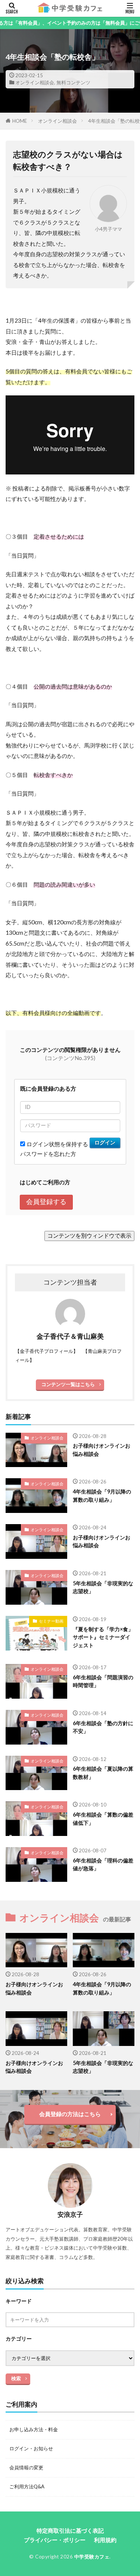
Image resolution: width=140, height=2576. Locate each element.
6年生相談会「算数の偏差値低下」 (103, 1818)
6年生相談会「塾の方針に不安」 (103, 1727)
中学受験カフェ (92, 2557)
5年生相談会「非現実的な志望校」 (103, 1587)
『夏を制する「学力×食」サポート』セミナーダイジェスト (103, 1637)
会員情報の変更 (26, 2467)
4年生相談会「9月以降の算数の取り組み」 (102, 1495)
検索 (16, 2378)
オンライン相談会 (35, 82)
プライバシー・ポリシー (55, 2540)
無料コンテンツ (73, 82)
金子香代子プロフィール (46, 1351)
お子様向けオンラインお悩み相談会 (102, 1450)
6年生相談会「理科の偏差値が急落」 (103, 1864)
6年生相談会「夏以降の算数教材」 (103, 1773)
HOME (20, 121)
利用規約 (105, 2540)
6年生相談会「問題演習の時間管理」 (103, 1681)
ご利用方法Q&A (27, 2486)
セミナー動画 (51, 1621)
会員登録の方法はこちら (70, 2114)
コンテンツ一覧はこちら (68, 1384)
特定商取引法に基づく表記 (70, 2530)
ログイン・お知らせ (31, 2448)
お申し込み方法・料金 (34, 2429)
